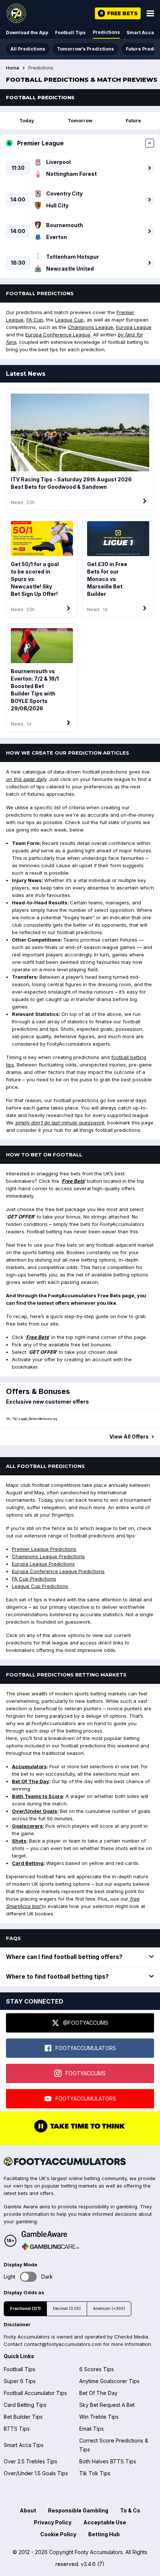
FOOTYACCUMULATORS (86, 2048)
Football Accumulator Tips (35, 2393)
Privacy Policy (53, 2522)
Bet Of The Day (31, 1781)
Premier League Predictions (44, 1549)
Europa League (134, 327)
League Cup (69, 320)
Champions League (90, 327)
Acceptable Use (105, 2522)
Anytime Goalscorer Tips (109, 2381)
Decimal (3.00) (67, 2309)
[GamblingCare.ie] (50, 2247)
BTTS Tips (17, 2429)
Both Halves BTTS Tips (108, 2461)
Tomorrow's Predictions (85, 49)
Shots (19, 1841)
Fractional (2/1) (25, 2309)
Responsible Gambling (78, 2510)
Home (13, 68)
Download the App (27, 33)
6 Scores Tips (97, 2369)
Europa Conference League (58, 335)
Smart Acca (140, 33)
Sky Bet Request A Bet (107, 2405)
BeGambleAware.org (43, 1419)
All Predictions (28, 49)
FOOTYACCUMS (86, 2073)
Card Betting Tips (25, 2405)
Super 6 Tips (20, 2381)
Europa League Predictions (43, 1564)
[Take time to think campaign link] (80, 2132)
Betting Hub (104, 2534)
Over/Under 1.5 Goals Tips (36, 2473)
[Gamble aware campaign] (50, 2234)
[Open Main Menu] (150, 13)
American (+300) (109, 2309)
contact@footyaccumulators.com (63, 2344)
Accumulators (29, 1766)
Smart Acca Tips (24, 2445)
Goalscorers (27, 1826)
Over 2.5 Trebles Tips (31, 2461)
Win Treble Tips (99, 2417)
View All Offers (129, 1437)
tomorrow (80, 121)
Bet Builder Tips (23, 2417)
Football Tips (70, 33)
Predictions (106, 32)
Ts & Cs (130, 2510)
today (27, 121)
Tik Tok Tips (95, 2473)
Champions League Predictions (48, 1556)
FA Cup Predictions (34, 1579)
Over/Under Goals (35, 1811)
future (133, 121)
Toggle (28, 2277)
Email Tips (92, 2429)
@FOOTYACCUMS (86, 2023)
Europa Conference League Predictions (58, 1571)
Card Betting (28, 1863)
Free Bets (73, 1181)
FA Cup (35, 320)
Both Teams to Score (37, 1796)
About (28, 2510)
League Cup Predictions (40, 1586)
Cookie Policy (58, 2534)
